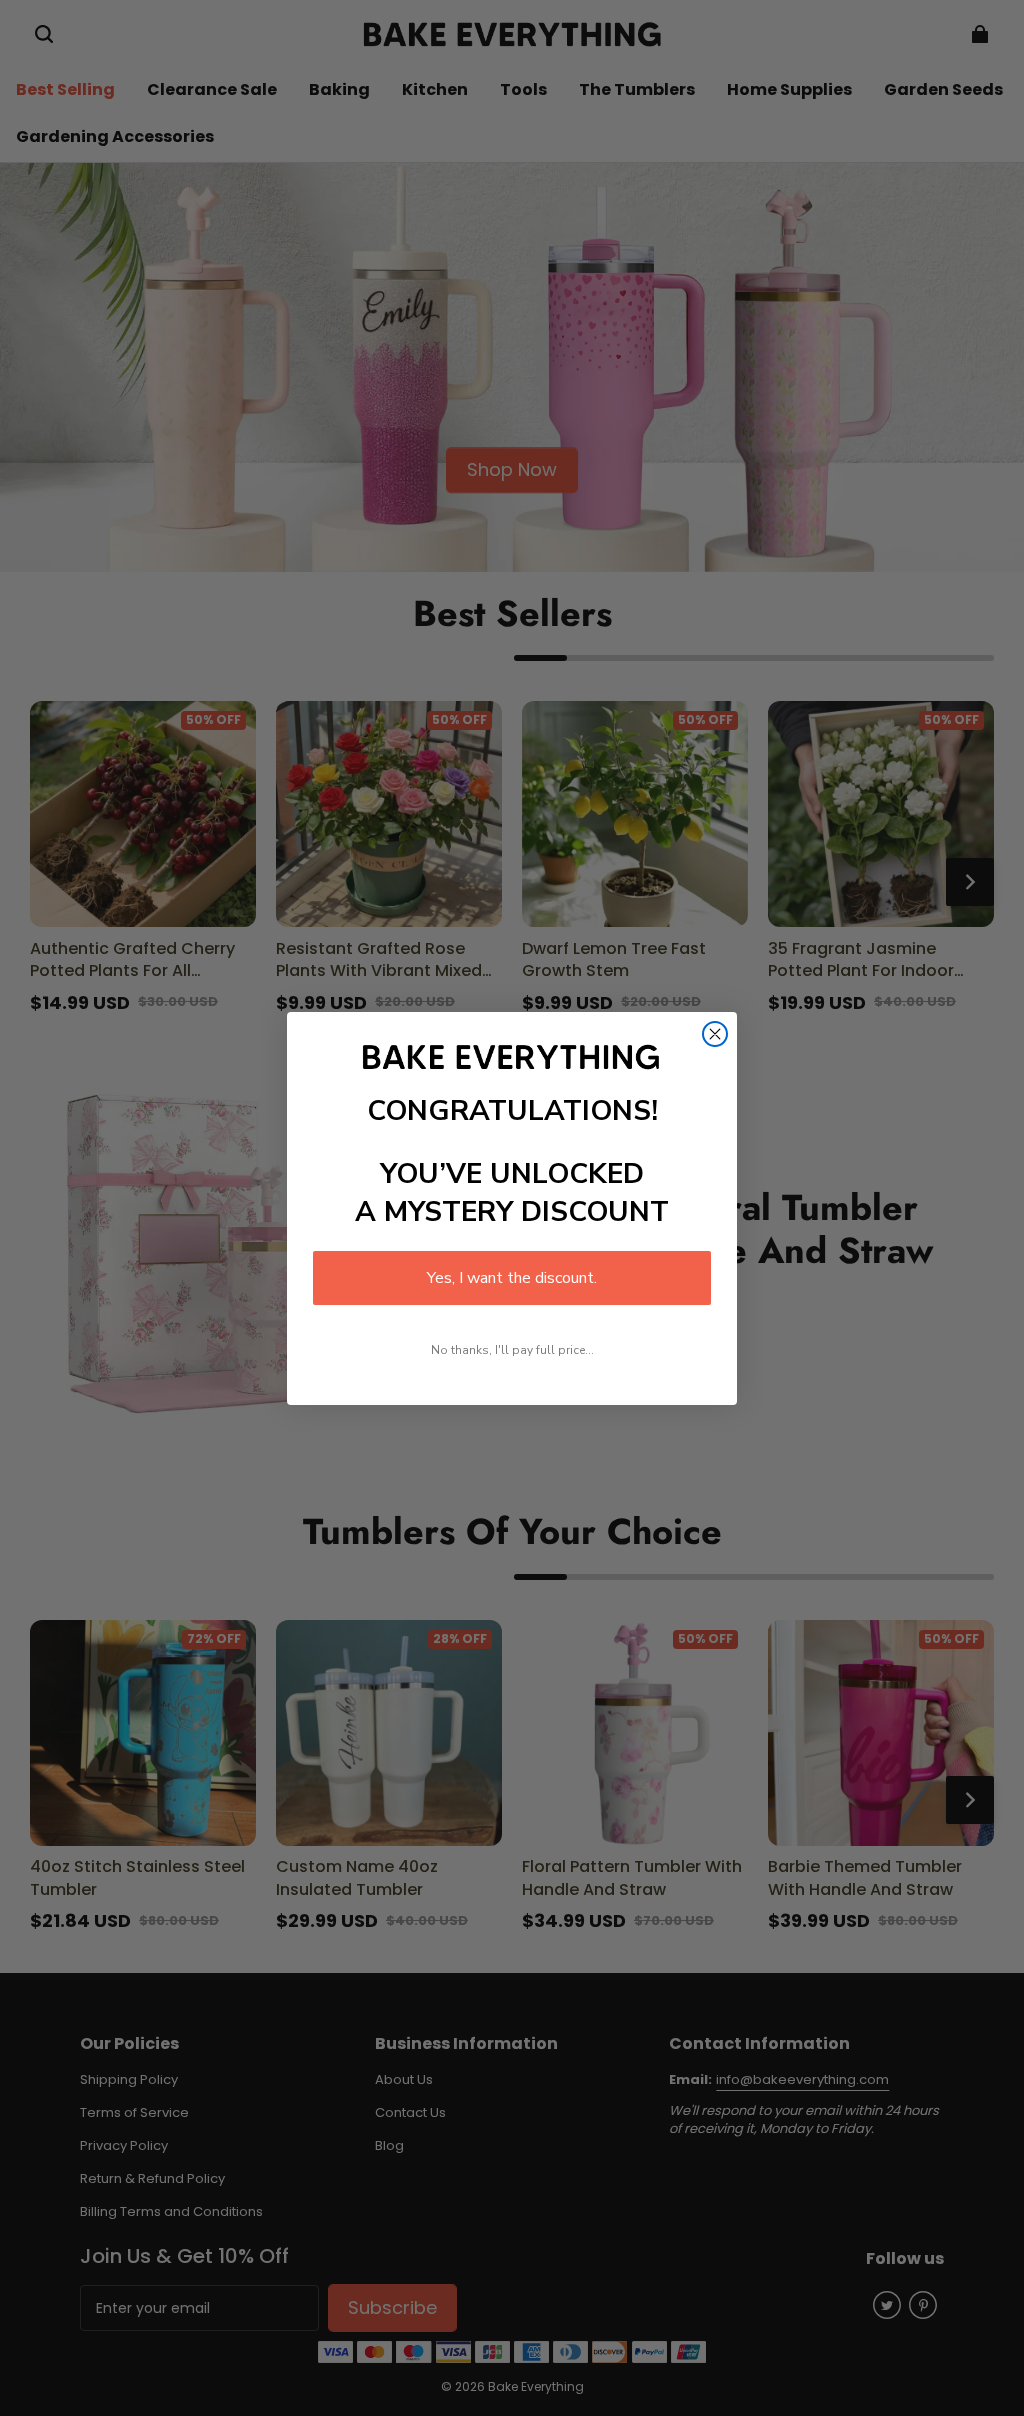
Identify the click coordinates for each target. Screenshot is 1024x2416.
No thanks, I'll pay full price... (512, 1350)
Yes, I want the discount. (512, 1278)
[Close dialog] (715, 1034)
